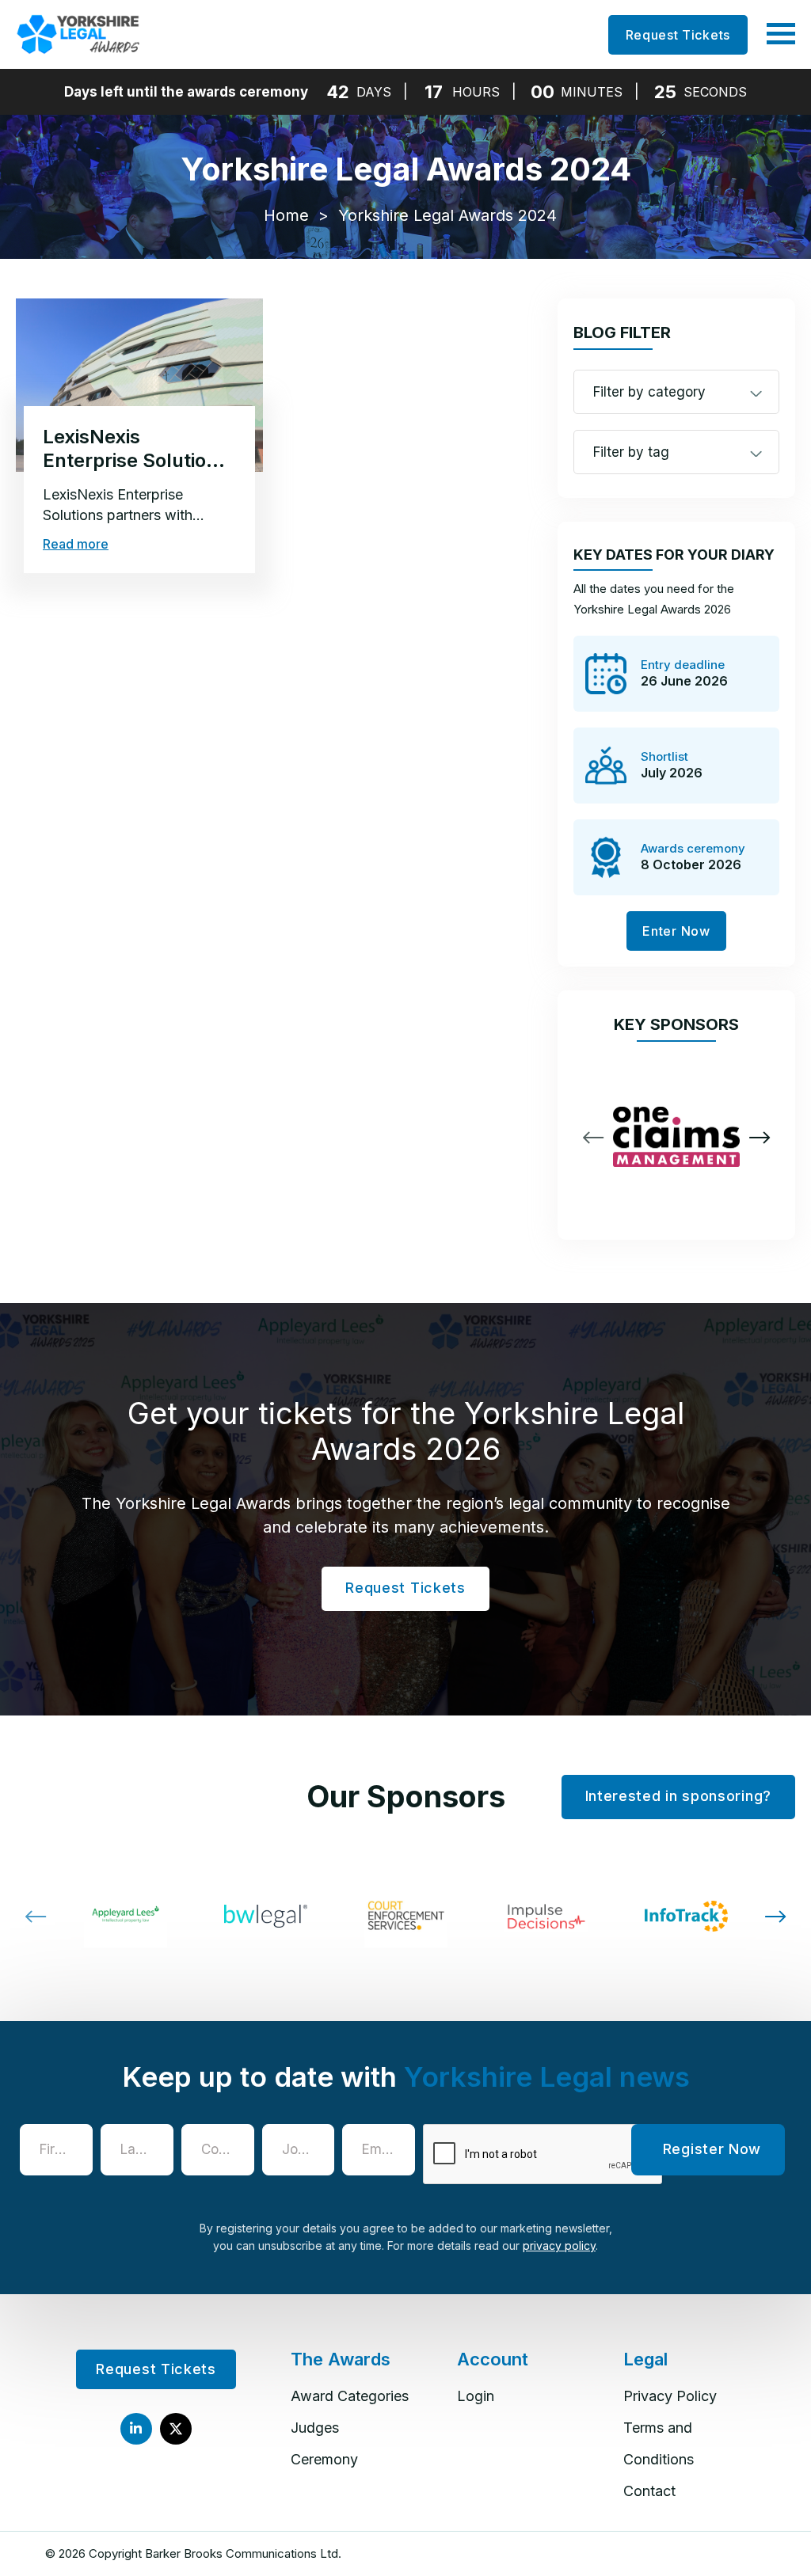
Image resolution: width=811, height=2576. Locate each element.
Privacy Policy (670, 2396)
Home (286, 215)
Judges (315, 2428)
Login (476, 2396)
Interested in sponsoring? (679, 1796)
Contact (649, 2491)
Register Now (712, 2149)
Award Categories (350, 2396)
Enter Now (676, 931)
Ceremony (324, 2459)
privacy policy (559, 2245)
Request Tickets (678, 35)
